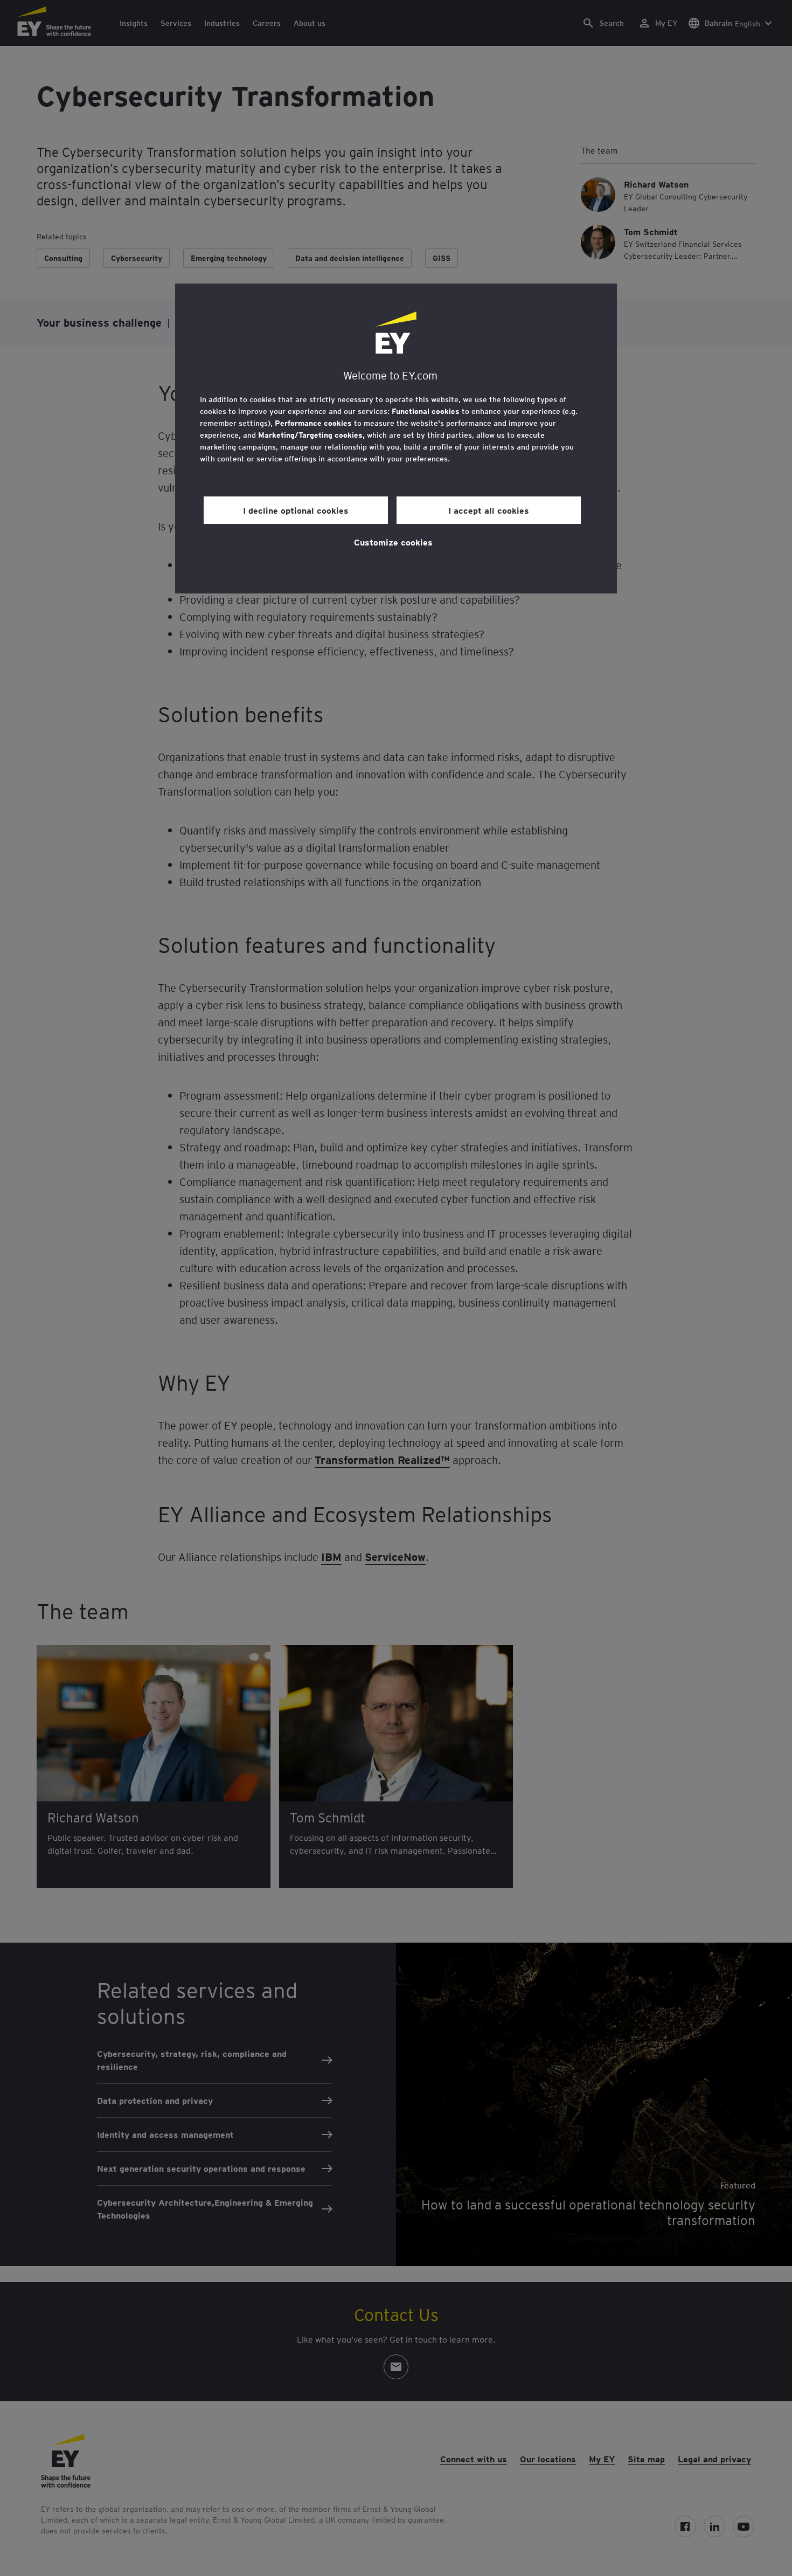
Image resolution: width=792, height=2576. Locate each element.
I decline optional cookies (296, 510)
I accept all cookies (489, 510)
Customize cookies (393, 542)
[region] (396, 438)
